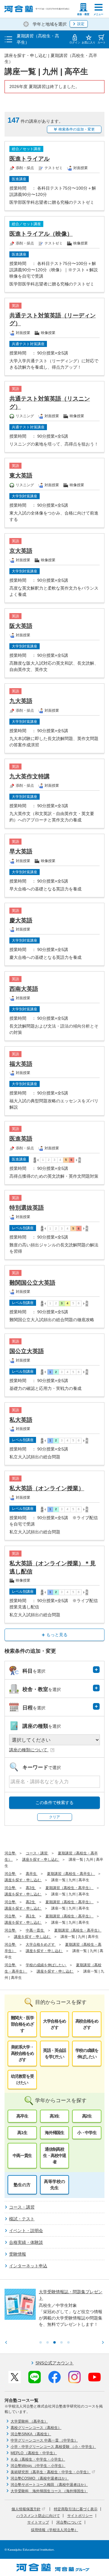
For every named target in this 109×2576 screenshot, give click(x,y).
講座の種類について (29, 1750)
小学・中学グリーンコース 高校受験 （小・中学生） (53, 2447)
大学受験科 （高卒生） (29, 2421)
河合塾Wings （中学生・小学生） (38, 2466)
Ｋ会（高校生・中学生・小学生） (38, 2459)
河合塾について (69, 2522)
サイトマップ (38, 2522)
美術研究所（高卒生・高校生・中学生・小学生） (51, 2472)
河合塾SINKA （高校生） (31, 2434)
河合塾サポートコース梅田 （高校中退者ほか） (49, 2485)
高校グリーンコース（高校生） (36, 2428)
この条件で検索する (54, 1803)
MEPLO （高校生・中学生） (34, 2453)
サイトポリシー (80, 2516)
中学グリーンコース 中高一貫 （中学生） (44, 2440)
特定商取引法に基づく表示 (76, 2509)
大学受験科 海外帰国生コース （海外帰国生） (49, 2491)
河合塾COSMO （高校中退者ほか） (40, 2478)
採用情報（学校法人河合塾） (54, 2530)
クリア (54, 1817)
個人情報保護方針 (26, 2509)
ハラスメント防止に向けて (38, 2516)
